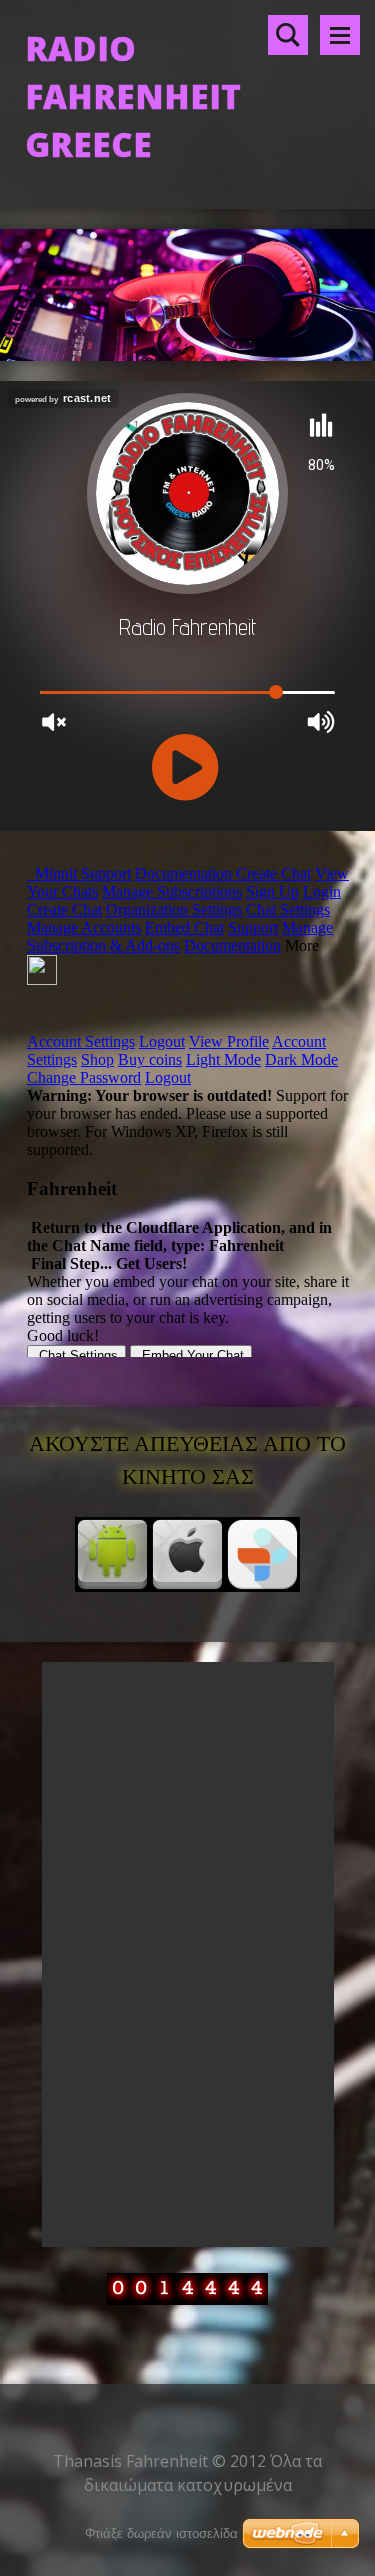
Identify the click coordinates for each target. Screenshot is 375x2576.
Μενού (340, 35)
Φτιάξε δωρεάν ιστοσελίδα (161, 2533)
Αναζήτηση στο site (288, 35)
